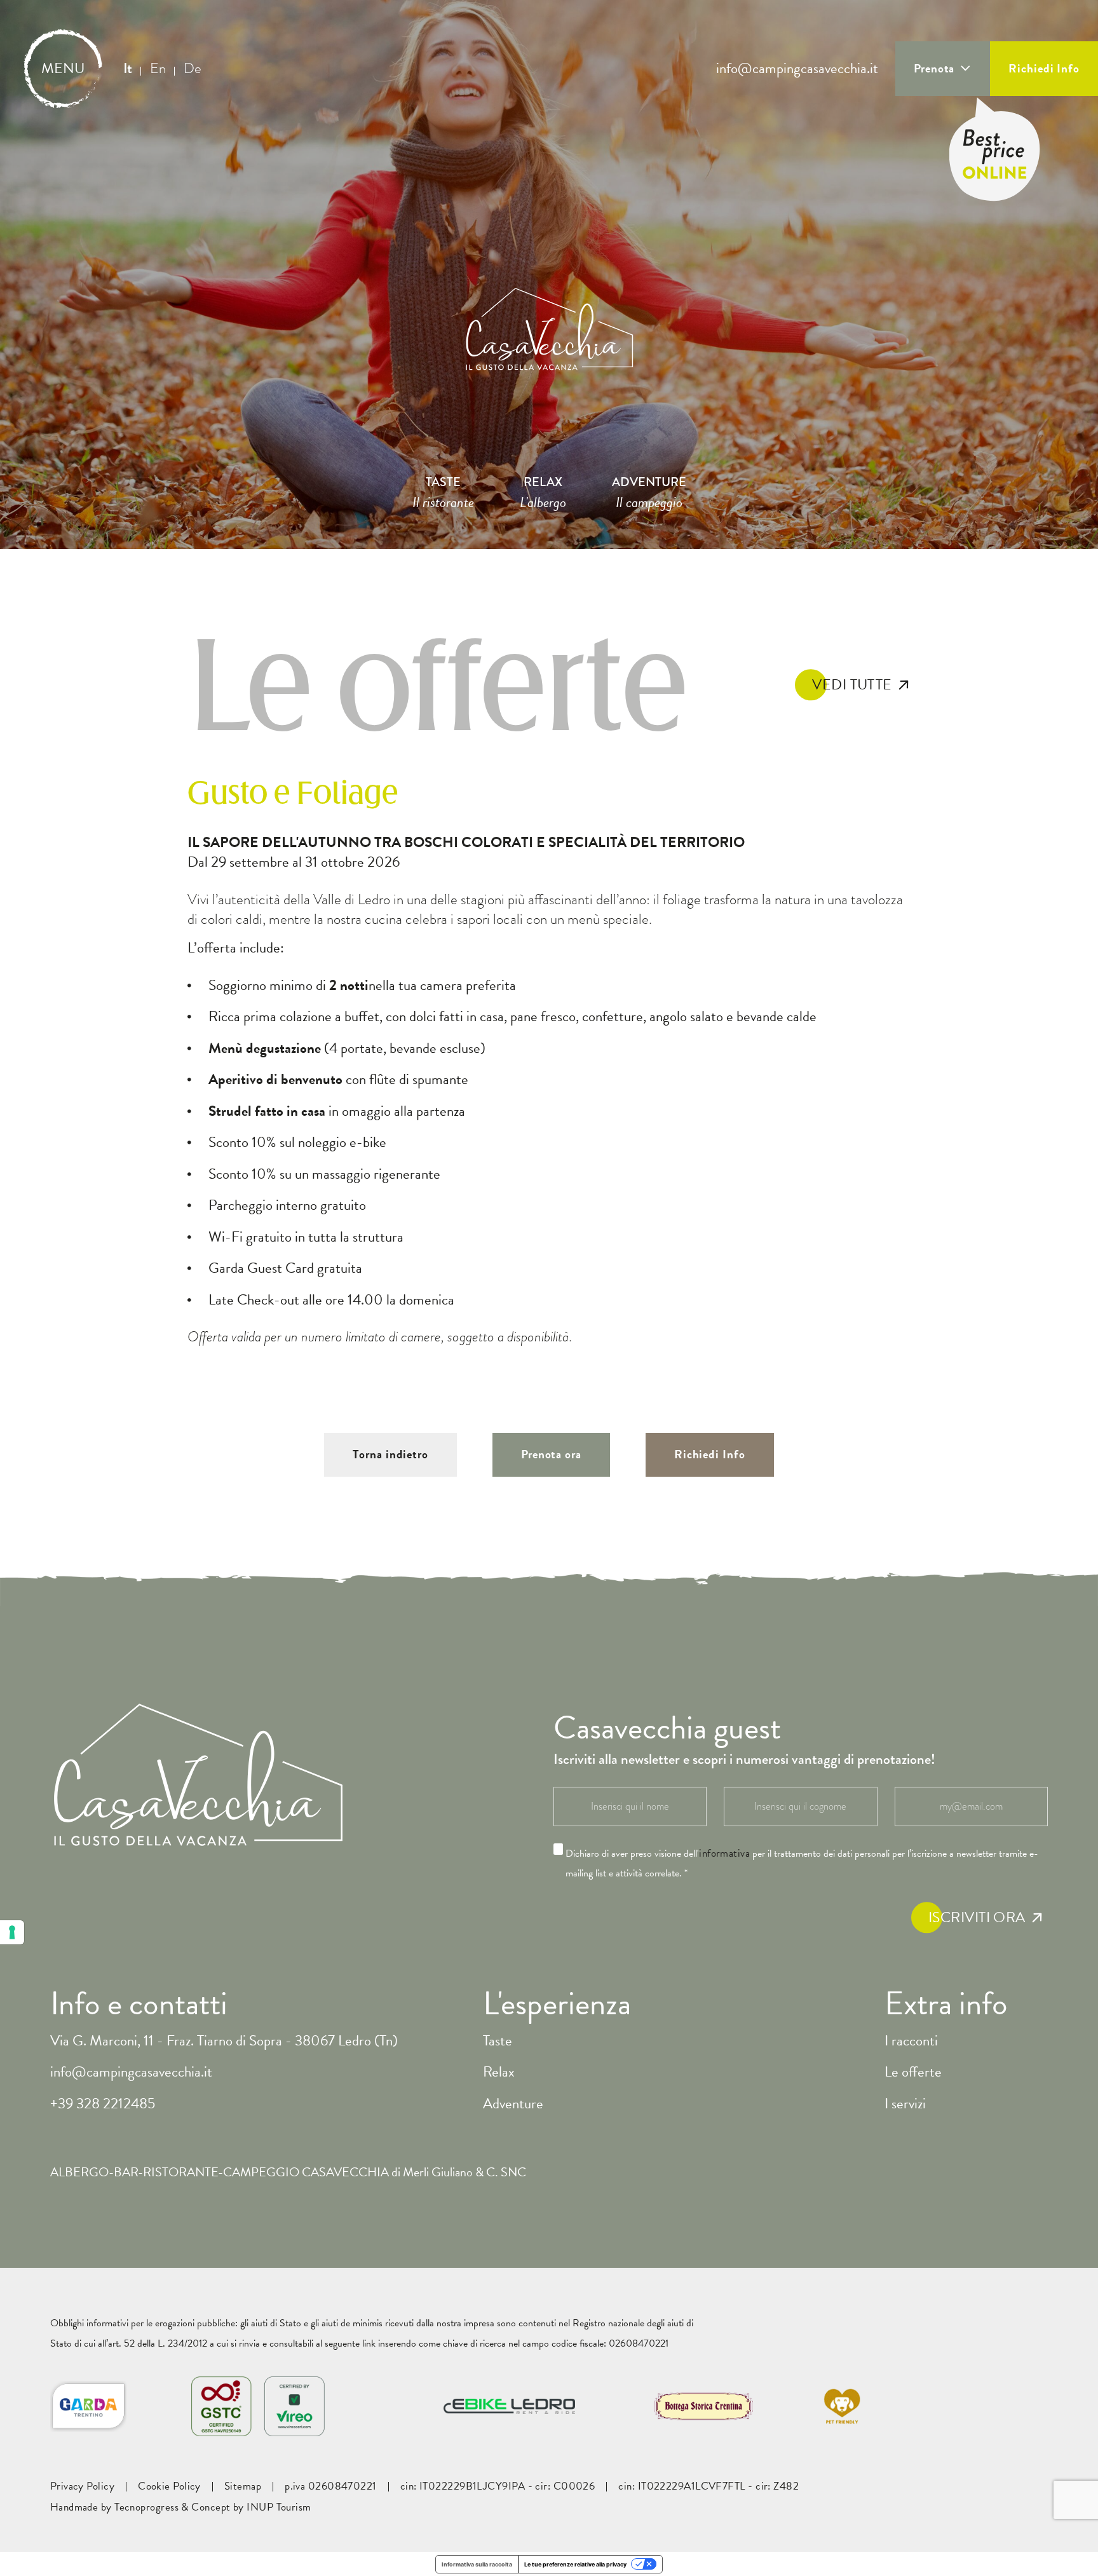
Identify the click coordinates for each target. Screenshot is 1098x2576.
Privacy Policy (82, 2486)
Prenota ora (551, 1454)
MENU (63, 69)
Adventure (513, 2103)
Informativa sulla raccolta (477, 2564)
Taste (498, 2040)
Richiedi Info (1044, 68)
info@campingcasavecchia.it (797, 69)
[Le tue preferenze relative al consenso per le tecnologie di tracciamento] (12, 1932)
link (369, 2343)
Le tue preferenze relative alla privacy (575, 2564)
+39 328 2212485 (103, 2103)
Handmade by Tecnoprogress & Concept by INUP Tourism (181, 2507)
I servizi (905, 2103)
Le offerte (913, 2071)
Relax (499, 2071)
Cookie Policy (169, 2486)
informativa (724, 1854)
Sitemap (243, 2486)
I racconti (911, 2040)
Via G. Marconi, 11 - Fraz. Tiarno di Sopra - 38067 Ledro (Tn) (224, 2040)
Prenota (934, 68)
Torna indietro (390, 1454)
